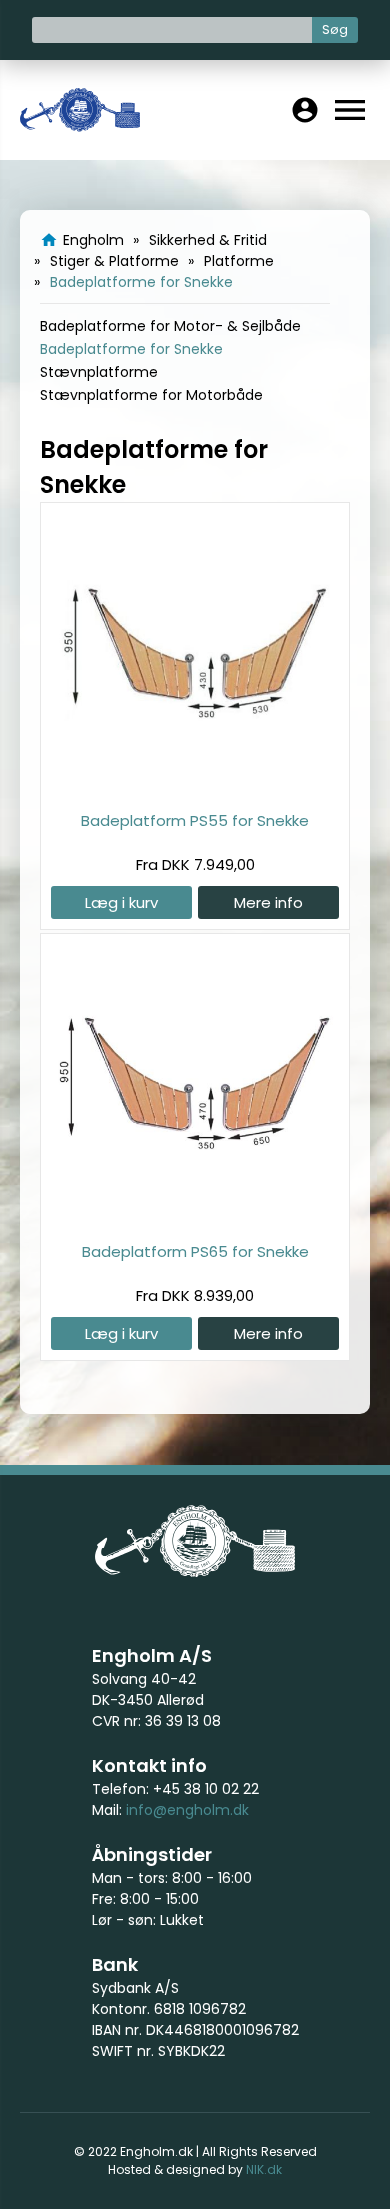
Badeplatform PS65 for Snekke (195, 1251)
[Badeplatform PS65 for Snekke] (195, 1218)
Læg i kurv (121, 902)
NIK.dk (264, 2169)
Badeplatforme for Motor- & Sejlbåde (170, 326)
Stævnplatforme (99, 372)
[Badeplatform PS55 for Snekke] (195, 787)
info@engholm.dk (187, 1810)
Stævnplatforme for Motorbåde (151, 395)
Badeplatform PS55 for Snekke (195, 820)
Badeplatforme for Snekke (131, 349)
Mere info (268, 902)
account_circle (305, 110)
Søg (335, 29)
